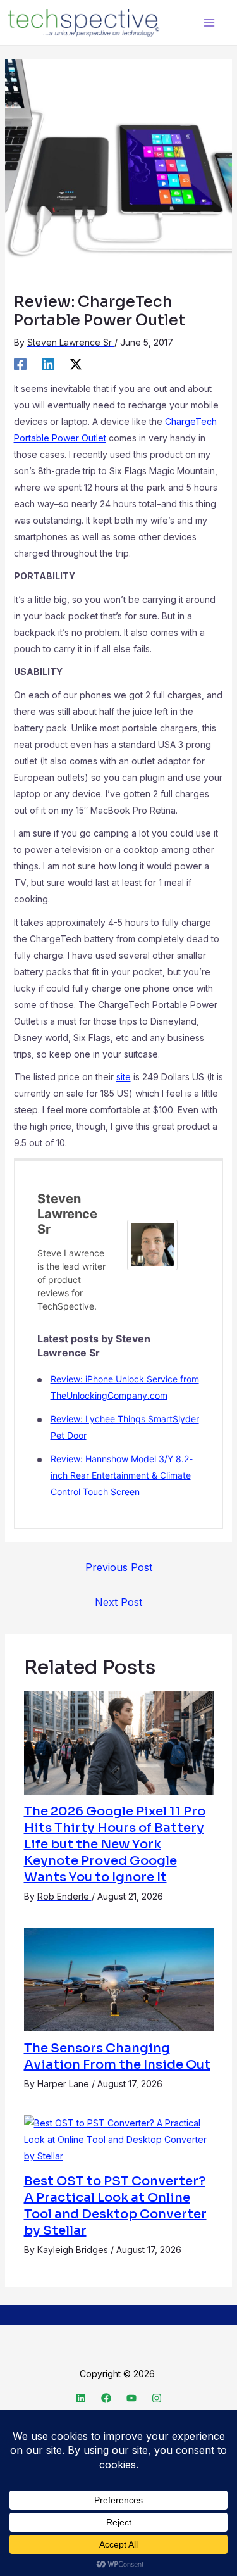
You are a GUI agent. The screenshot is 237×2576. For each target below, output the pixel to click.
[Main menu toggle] (209, 22)
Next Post (118, 1602)
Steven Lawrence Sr (67, 1214)
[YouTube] (131, 2398)
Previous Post (119, 1567)
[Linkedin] (48, 364)
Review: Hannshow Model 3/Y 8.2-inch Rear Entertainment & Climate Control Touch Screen (122, 1475)
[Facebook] (20, 364)
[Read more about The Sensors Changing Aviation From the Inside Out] (119, 1979)
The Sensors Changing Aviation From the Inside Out (117, 2056)
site (124, 1077)
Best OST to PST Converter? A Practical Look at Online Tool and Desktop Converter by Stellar (115, 2206)
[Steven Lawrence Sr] (152, 1244)
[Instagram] (157, 2398)
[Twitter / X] (76, 364)
